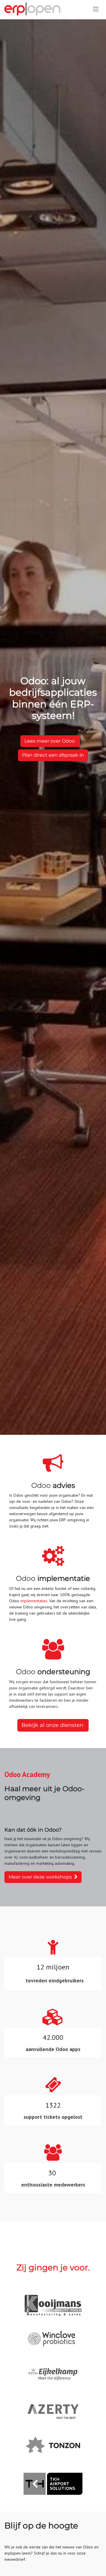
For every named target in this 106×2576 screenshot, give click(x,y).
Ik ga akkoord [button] (85, 2566)
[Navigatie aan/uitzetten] (96, 9)
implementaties (34, 1601)
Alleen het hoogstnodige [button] (42, 2566)
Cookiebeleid (16, 2549)
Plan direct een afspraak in (53, 755)
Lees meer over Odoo (50, 741)
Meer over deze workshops (41, 1877)
